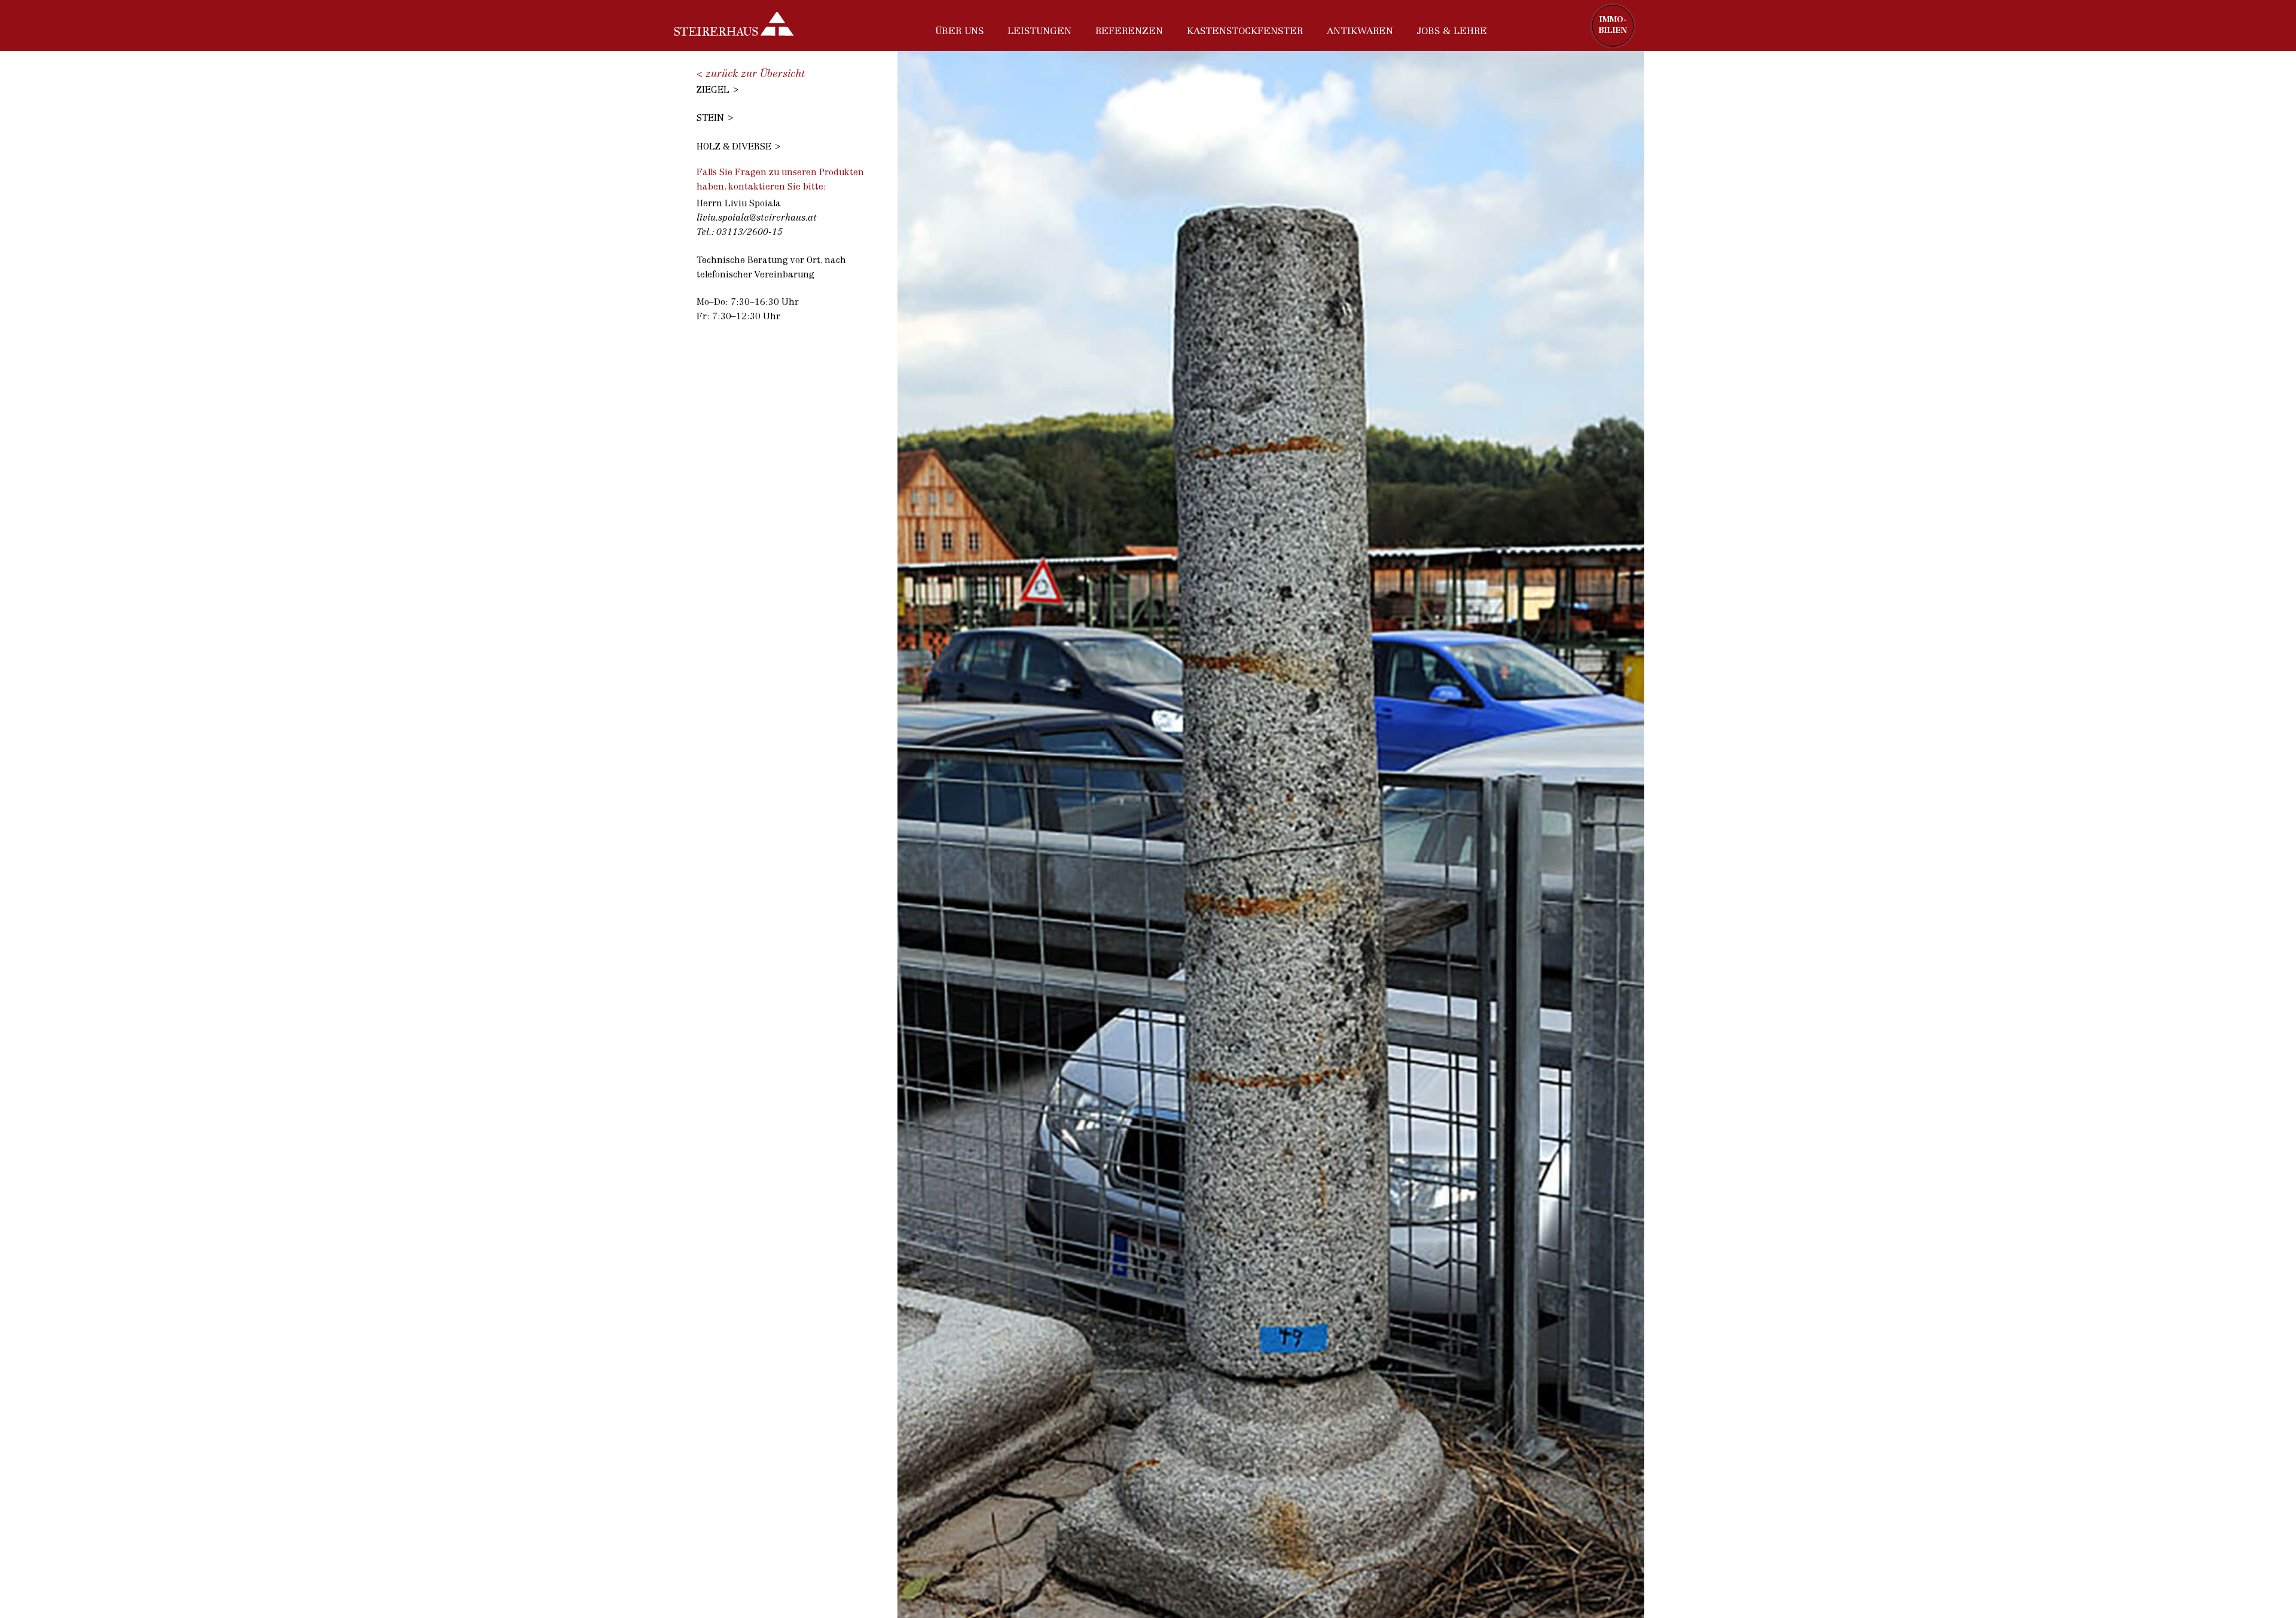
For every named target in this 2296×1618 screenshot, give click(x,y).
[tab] (786, 89)
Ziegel (713, 91)
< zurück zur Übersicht (751, 74)
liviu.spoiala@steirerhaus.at (757, 219)
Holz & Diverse (734, 147)
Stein (710, 119)
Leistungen (1039, 32)
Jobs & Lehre (1452, 32)
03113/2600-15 (749, 233)
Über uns (959, 32)
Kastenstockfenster (1245, 32)
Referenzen (1129, 32)
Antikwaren (1360, 32)
